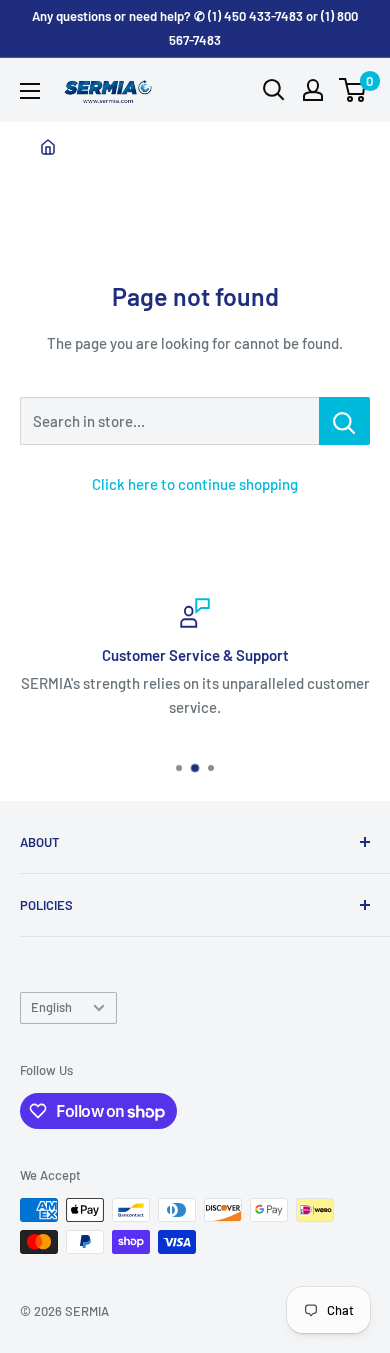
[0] (353, 90)
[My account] (313, 90)
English (51, 1007)
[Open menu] (30, 91)
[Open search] (274, 90)
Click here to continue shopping (195, 484)
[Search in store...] (344, 421)
